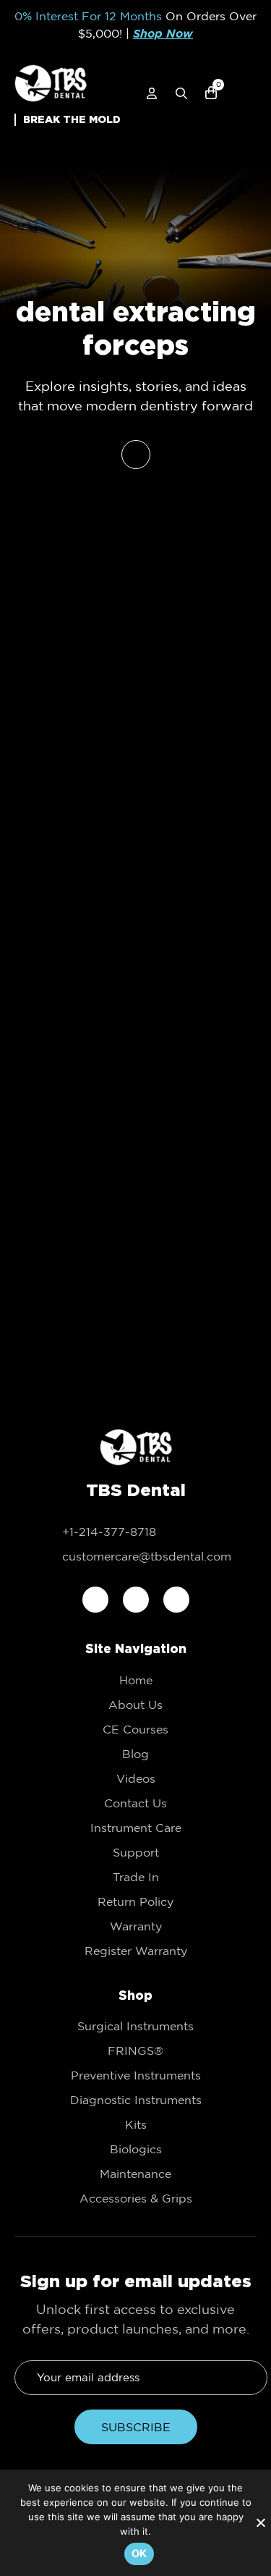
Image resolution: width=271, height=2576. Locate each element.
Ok (139, 2553)
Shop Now (163, 34)
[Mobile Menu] (248, 95)
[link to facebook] (95, 1600)
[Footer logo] (136, 1448)
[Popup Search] (181, 93)
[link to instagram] (136, 1600)
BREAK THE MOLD (72, 119)
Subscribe (136, 2427)
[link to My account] (152, 93)
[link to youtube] (176, 1600)
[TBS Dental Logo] (51, 83)
